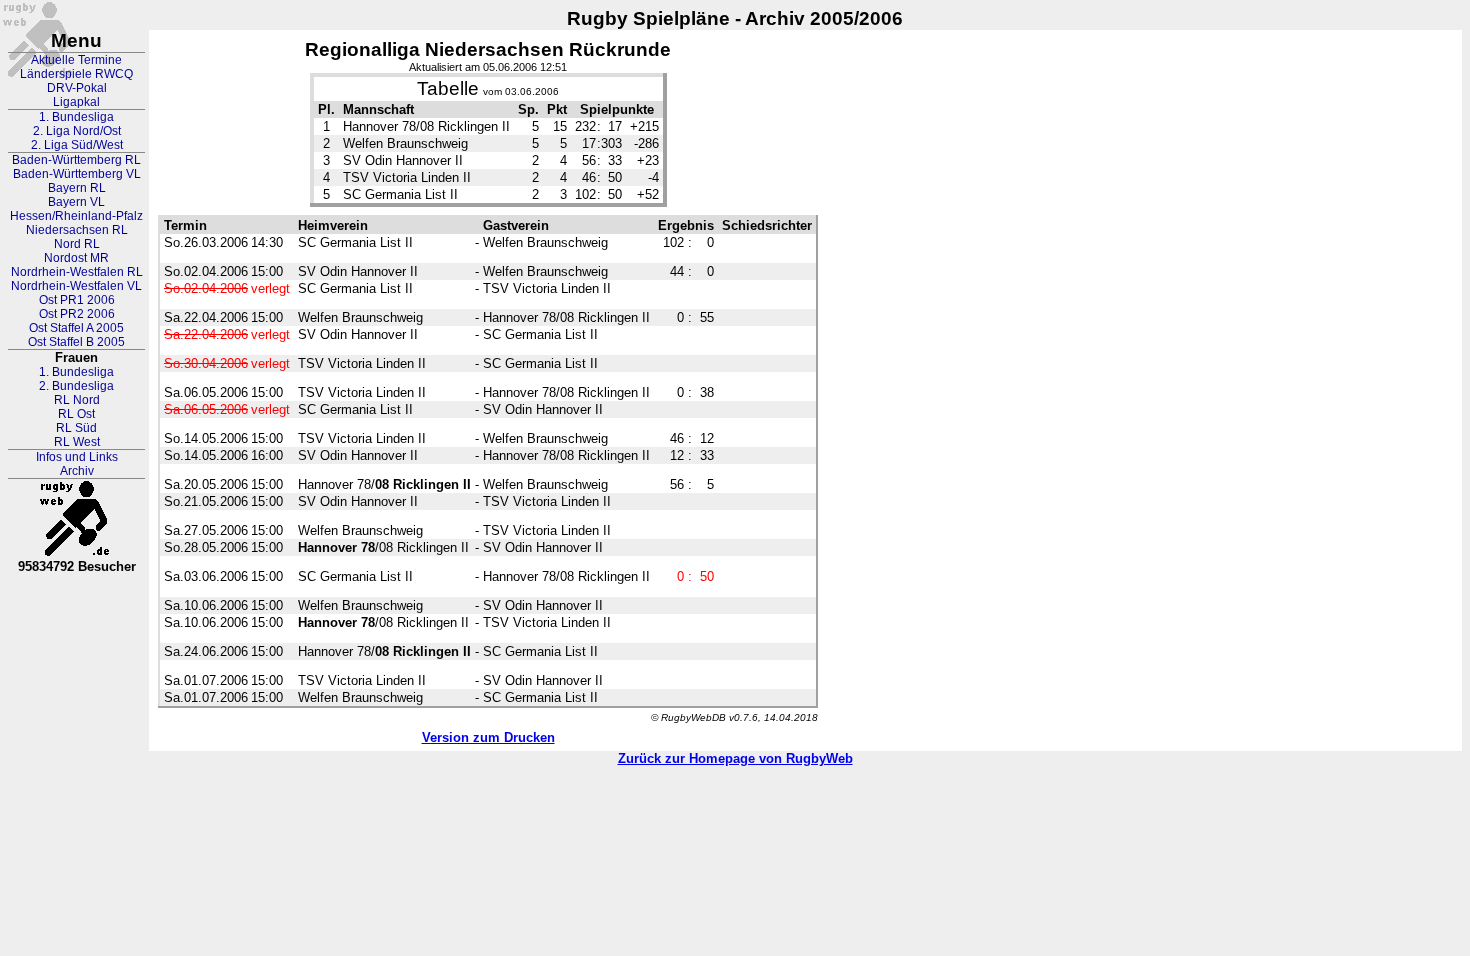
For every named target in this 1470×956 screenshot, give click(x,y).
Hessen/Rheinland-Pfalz (76, 216)
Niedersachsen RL (77, 230)
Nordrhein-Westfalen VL (76, 286)
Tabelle (448, 88)
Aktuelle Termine (76, 60)
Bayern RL (77, 188)
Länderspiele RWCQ (76, 74)
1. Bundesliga (76, 117)
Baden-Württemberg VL (77, 174)
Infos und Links (77, 457)
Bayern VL (76, 202)
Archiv (77, 471)
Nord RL (77, 244)
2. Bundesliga (76, 386)
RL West (77, 442)
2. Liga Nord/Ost (77, 131)
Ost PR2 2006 (77, 314)
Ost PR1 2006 (77, 300)
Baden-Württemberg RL (76, 160)
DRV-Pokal (77, 88)
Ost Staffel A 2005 (76, 328)
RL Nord (77, 400)
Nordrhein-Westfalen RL (77, 272)
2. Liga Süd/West (77, 145)
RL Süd (76, 428)
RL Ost (76, 414)
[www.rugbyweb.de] (77, 519)
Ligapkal (76, 102)
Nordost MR (76, 258)
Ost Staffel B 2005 (76, 342)
